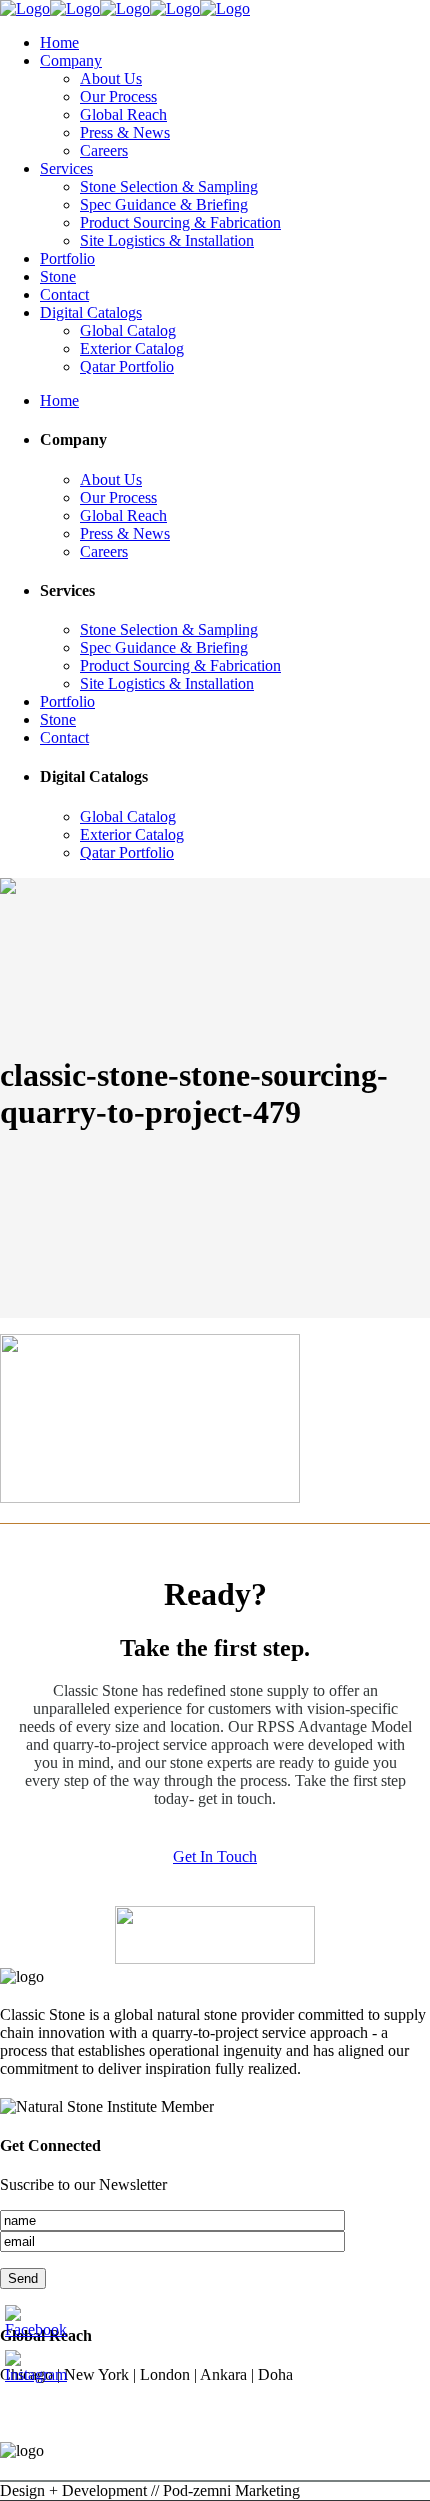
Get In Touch (215, 1856)
